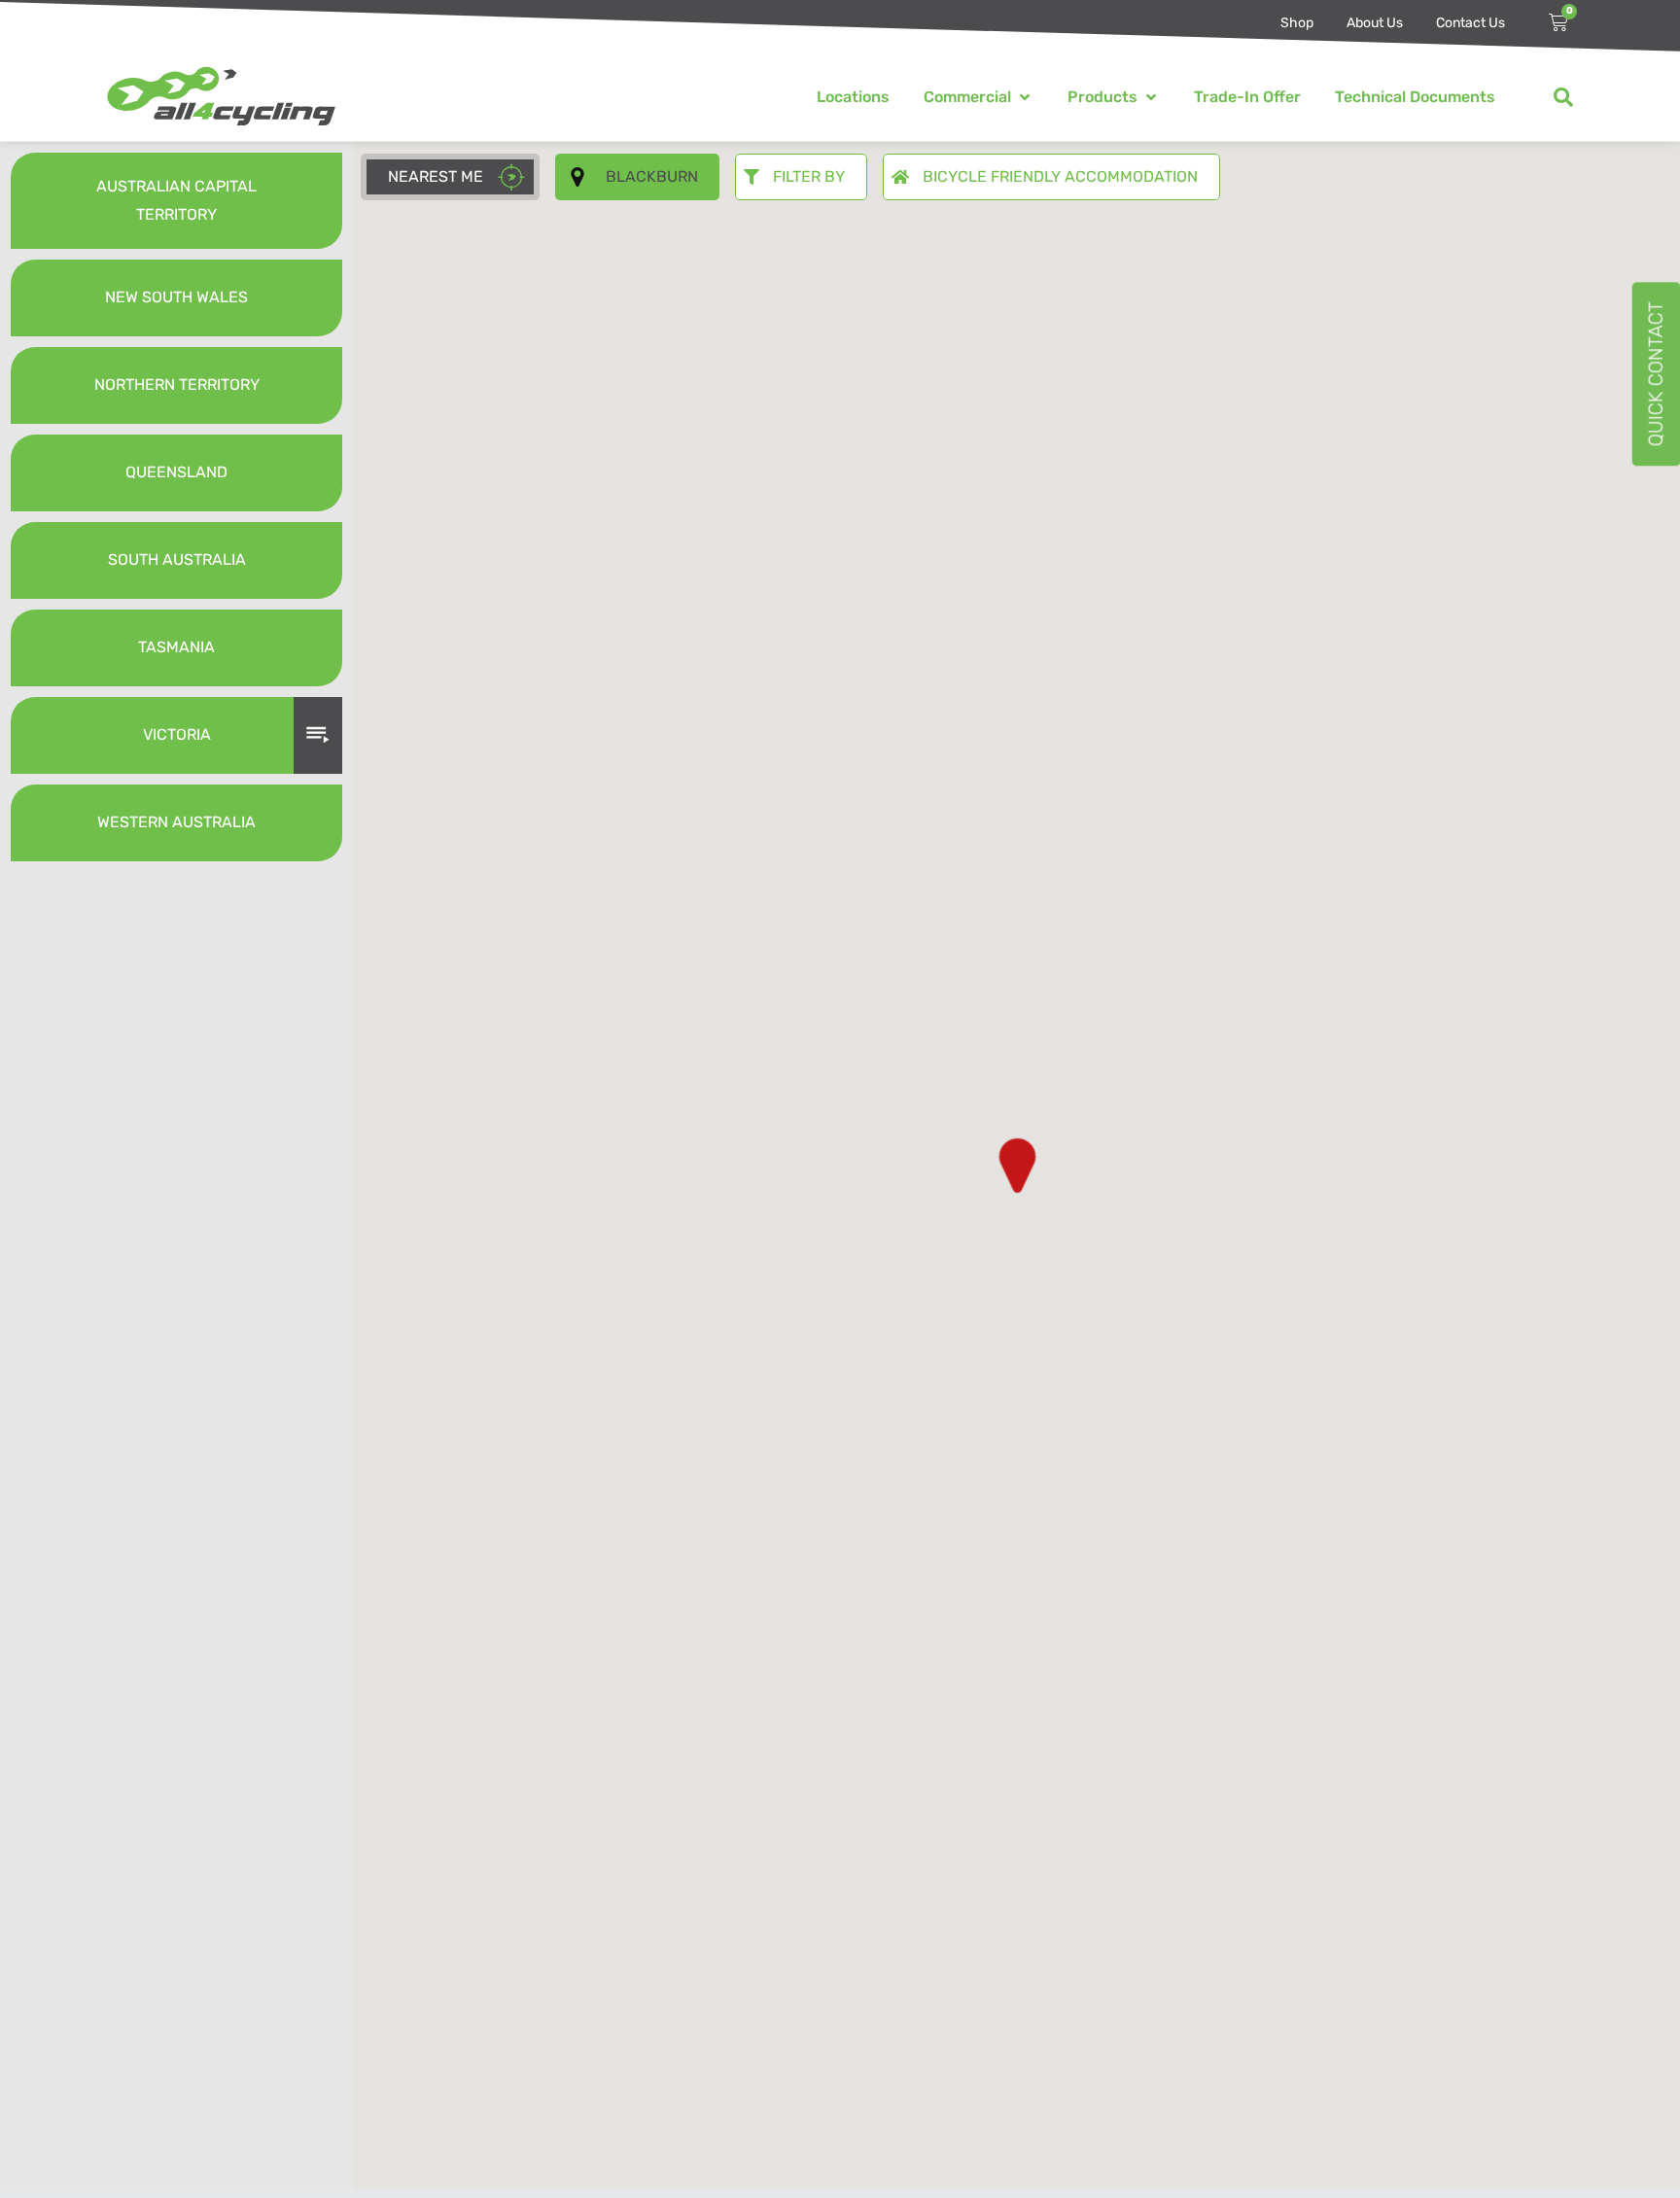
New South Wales (176, 297)
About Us (1375, 23)
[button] (979, 97)
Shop (1297, 23)
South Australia (177, 559)
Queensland (176, 472)
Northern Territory (177, 384)
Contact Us (1470, 23)
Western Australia (176, 822)
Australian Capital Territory (176, 201)
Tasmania (176, 647)
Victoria (177, 734)
